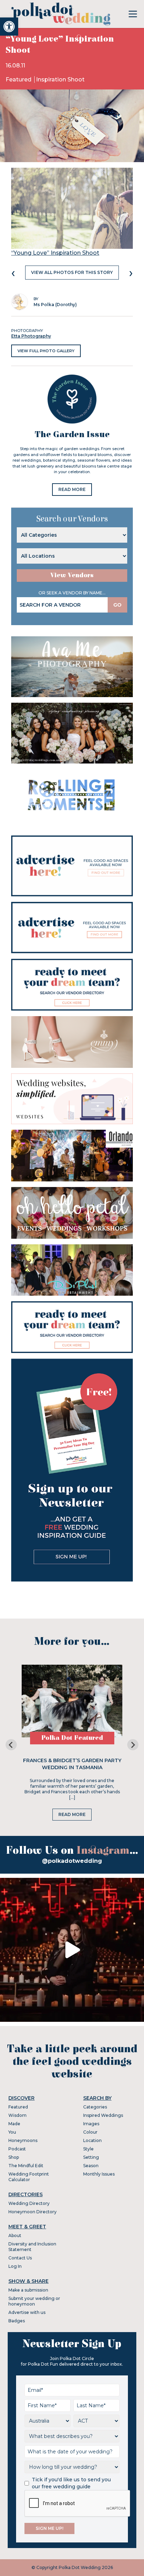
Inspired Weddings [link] (103, 2115)
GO (117, 605)
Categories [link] (95, 2107)
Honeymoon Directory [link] (33, 2212)
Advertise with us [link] (27, 2312)
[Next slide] (133, 1745)
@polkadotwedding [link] (72, 1861)
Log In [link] (15, 2266)
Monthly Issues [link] (99, 2174)
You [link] (12, 2132)
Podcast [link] (17, 2149)
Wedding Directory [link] (29, 2203)
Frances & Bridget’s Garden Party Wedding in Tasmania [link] (72, 1764)
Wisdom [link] (17, 2115)
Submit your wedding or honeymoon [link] (34, 2301)
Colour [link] (90, 2132)
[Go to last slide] (11, 1745)
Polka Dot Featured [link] (72, 1738)
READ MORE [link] (72, 489)
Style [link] (88, 2149)
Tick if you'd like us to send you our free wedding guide (71, 2483)
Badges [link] (17, 2321)
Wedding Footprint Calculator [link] (29, 2177)
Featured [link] (19, 79)
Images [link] (91, 2124)
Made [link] (14, 2124)
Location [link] (92, 2140)
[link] (9, 27)
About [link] (15, 2235)
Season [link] (91, 2166)
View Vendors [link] (72, 575)
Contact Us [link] (20, 2258)
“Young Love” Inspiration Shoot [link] (55, 253)
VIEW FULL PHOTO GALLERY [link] (46, 351)
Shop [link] (14, 2157)
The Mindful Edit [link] (26, 2166)
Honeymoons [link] (23, 2140)
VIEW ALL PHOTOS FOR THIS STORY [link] (72, 272)
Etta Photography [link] (31, 336)
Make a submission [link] (28, 2290)
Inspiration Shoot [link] (60, 79)
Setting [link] (91, 2157)
